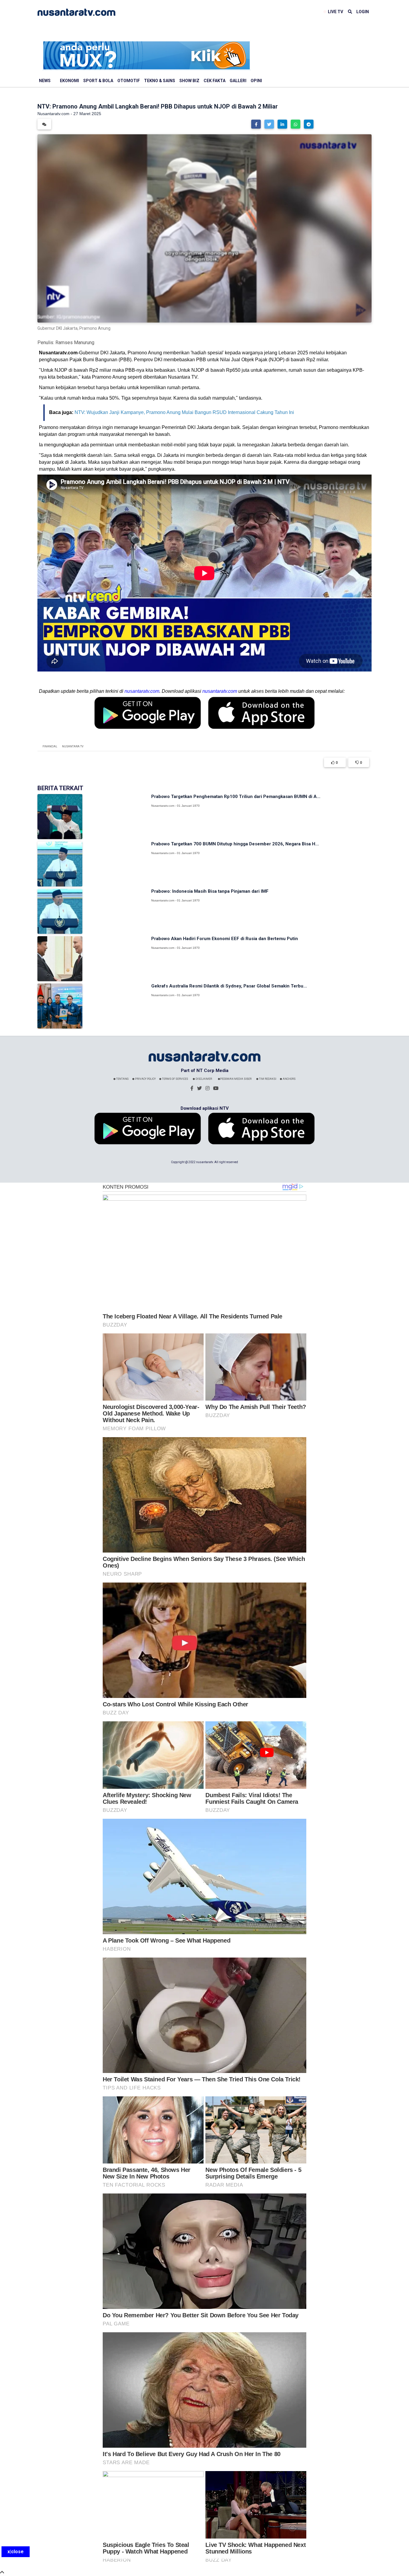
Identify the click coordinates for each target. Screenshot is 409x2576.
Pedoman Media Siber (236, 1079)
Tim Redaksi (267, 1079)
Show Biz (189, 81)
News (45, 81)
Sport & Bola (98, 81)
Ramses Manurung (75, 342)
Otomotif (129, 81)
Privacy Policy (145, 1079)
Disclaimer (203, 1079)
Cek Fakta (215, 81)
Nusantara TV (73, 746)
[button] (256, 124)
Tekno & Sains (160, 81)
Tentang (122, 1079)
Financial (50, 746)
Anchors (289, 1079)
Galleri (238, 81)
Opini (256, 81)
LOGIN (363, 12)
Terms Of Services (175, 1079)
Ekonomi (69, 81)
